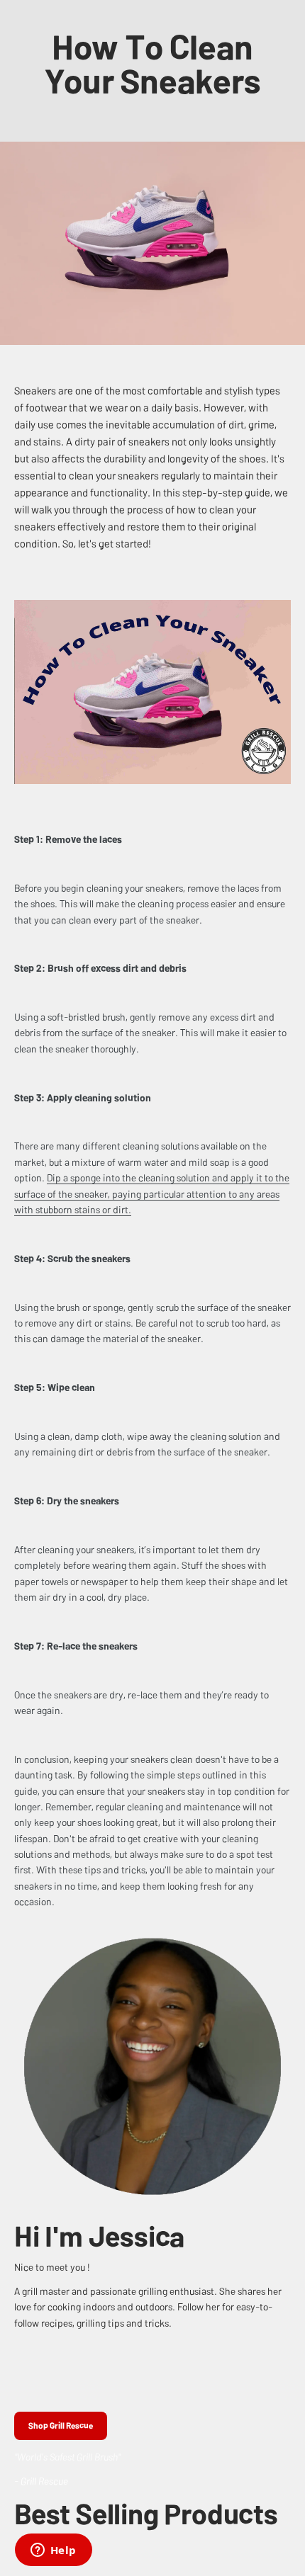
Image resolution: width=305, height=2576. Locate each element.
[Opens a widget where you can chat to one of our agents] (53, 2551)
